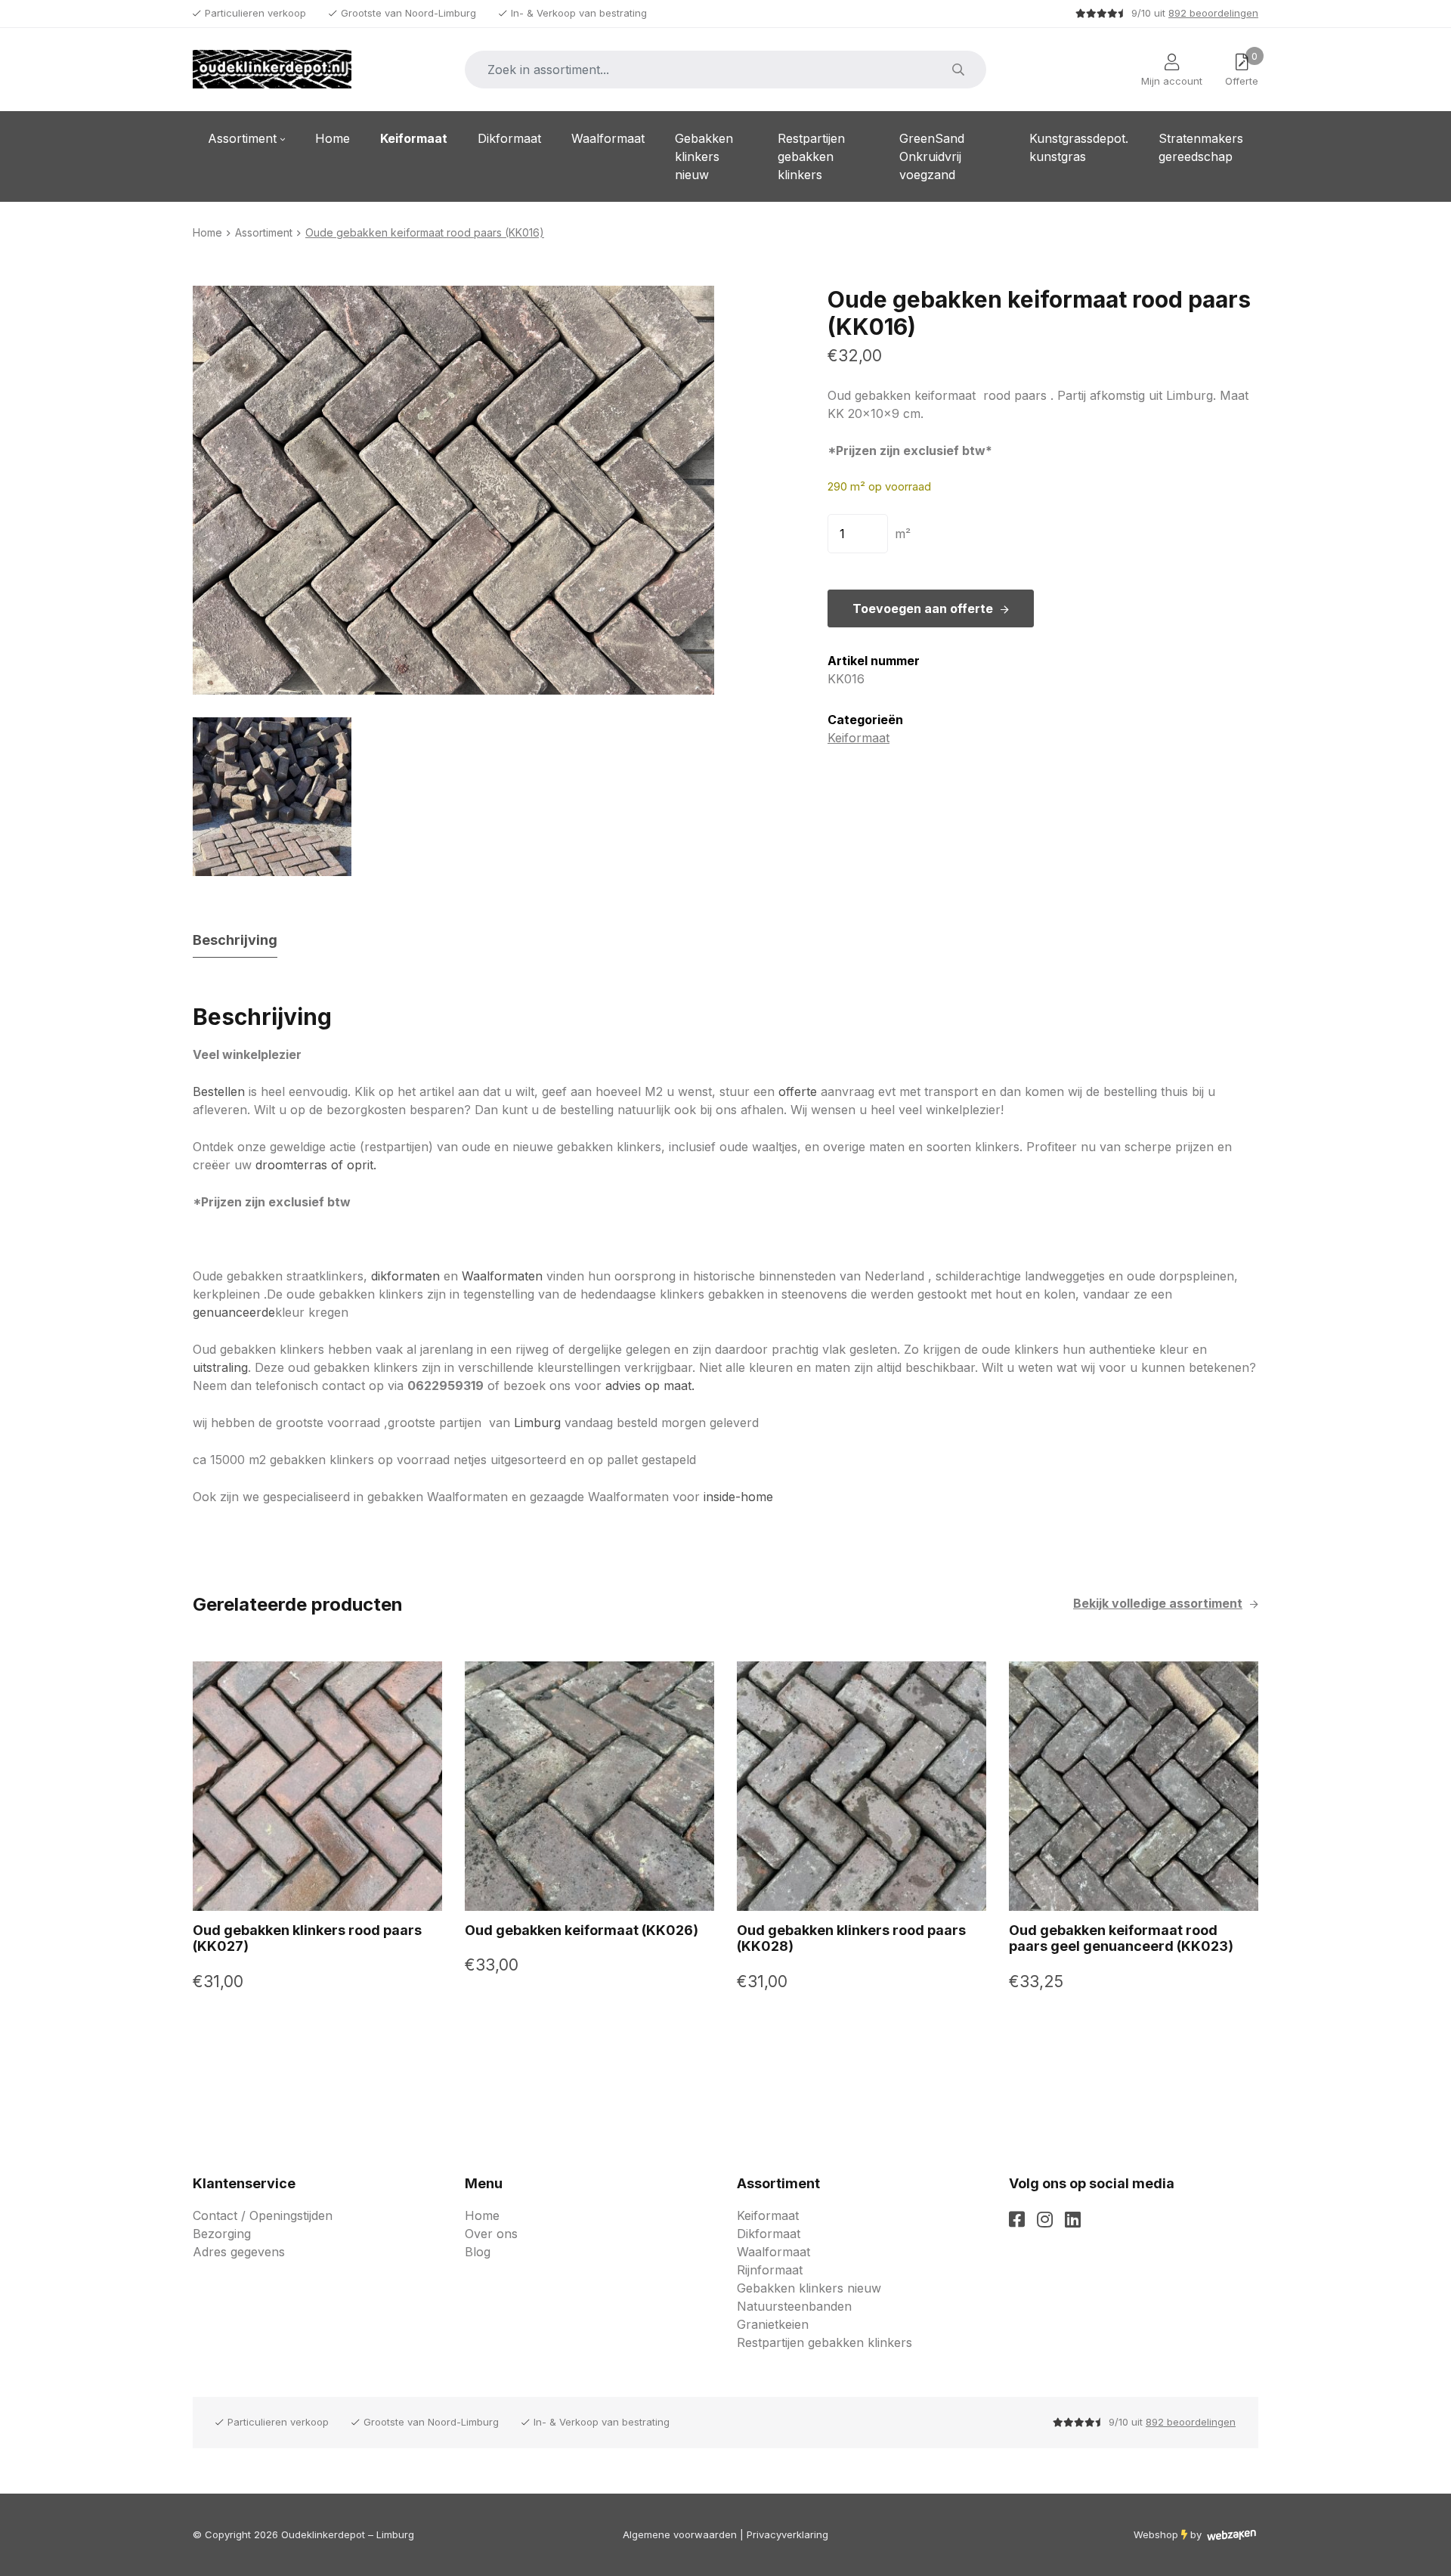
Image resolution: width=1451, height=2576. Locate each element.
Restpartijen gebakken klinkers (811, 156)
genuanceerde (234, 1312)
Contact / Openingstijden (263, 2215)
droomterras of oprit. (316, 1165)
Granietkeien (773, 2324)
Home (333, 138)
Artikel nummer (874, 661)
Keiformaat (414, 138)
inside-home (740, 1497)
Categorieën (865, 720)
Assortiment (242, 138)
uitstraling (220, 1367)
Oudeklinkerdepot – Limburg (348, 2534)
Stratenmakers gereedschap (1201, 147)
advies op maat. (650, 1386)
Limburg (537, 1423)
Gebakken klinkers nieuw (704, 156)
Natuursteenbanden (794, 2306)
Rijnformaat (770, 2270)
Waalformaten (502, 1276)
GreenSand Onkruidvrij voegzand (932, 156)
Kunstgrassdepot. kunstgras (1079, 147)
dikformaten (405, 1276)
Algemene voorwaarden (680, 2534)
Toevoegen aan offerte (923, 608)
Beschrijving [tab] (235, 940)
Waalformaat (608, 138)
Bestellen (219, 1091)
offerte (798, 1091)
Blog (478, 2252)
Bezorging (222, 2234)
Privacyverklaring (787, 2534)
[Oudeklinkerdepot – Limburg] (272, 70)
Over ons (491, 2234)
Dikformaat (509, 138)
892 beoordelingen (1213, 13)
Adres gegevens (239, 2252)
